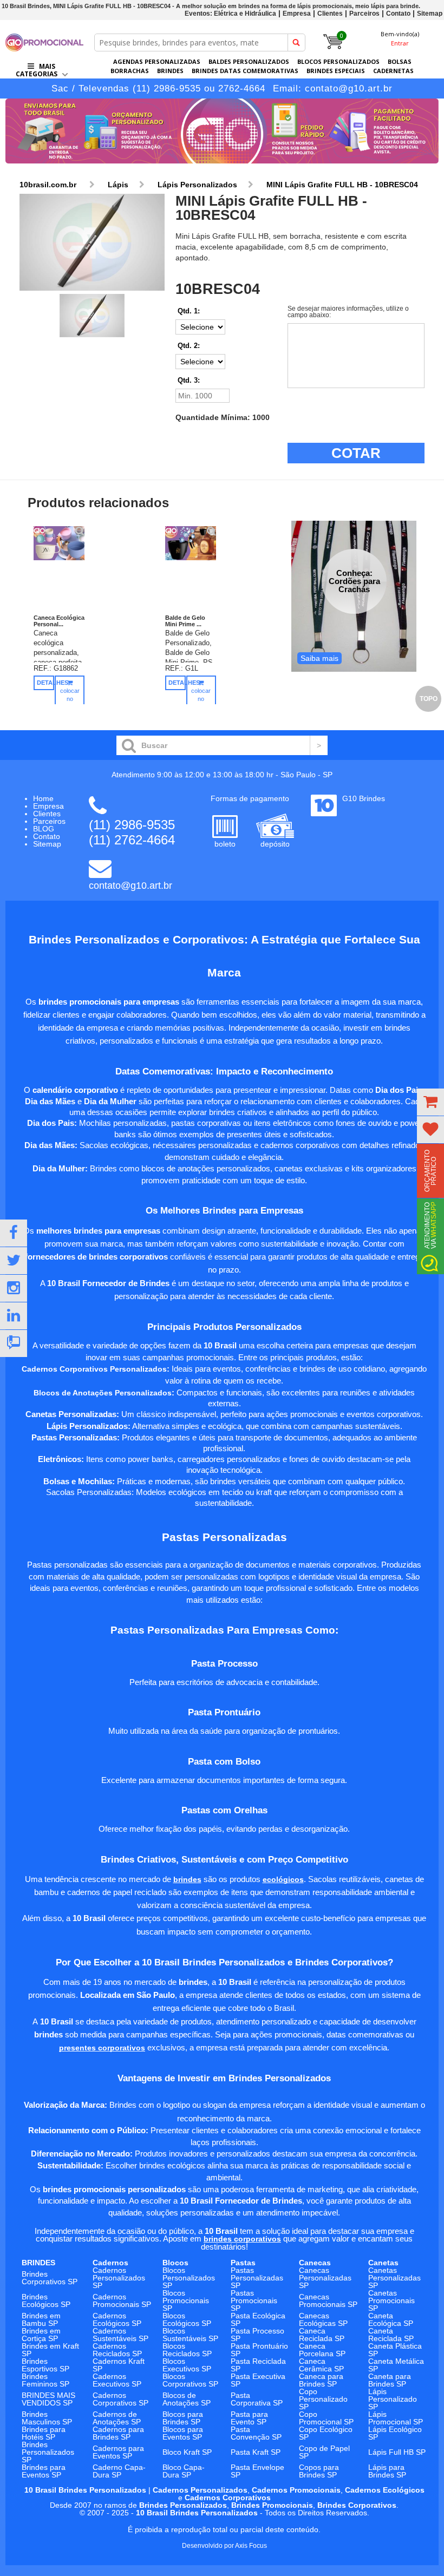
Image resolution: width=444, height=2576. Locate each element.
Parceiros (364, 14)
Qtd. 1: (189, 311)
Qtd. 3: (189, 380)
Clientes (330, 14)
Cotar (356, 453)
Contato (398, 14)
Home (43, 798)
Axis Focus (251, 2546)
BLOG (44, 829)
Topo (429, 699)
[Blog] (14, 1343)
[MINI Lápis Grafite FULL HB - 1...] (92, 243)
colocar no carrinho (70, 699)
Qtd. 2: (189, 346)
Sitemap (430, 14)
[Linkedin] (14, 1316)
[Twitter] (14, 1261)
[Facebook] (14, 1233)
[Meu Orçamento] (430, 1102)
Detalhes (45, 683)
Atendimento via (430, 1225)
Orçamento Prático (430, 1171)
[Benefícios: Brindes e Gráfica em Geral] (222, 166)
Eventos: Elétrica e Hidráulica (230, 14)
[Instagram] (14, 1288)
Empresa (297, 14)
